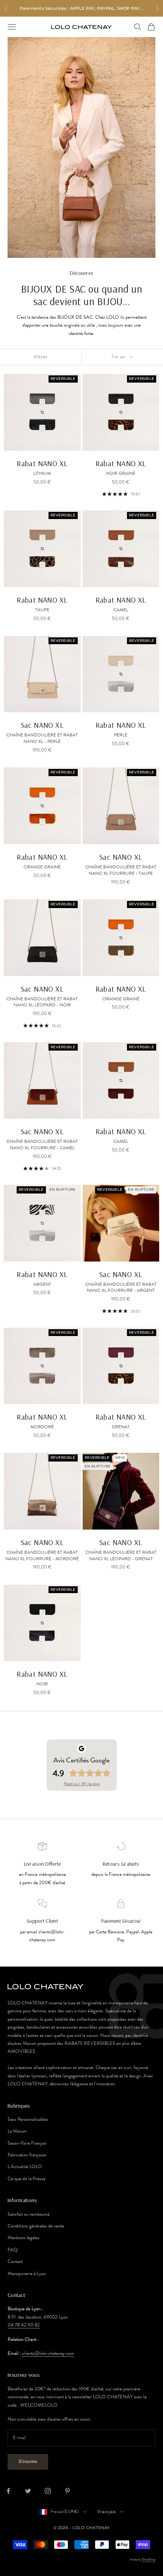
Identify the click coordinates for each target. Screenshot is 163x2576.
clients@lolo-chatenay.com (48, 2353)
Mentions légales (24, 2238)
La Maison (17, 2131)
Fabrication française (27, 2155)
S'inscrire (28, 2461)
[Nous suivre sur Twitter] (28, 2491)
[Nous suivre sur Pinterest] (67, 2491)
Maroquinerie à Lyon (27, 2274)
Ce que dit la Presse (27, 2179)
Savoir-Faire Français (27, 2143)
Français (107, 2512)
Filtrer (41, 357)
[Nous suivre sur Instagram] (48, 2491)
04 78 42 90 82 (24, 2325)
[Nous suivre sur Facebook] (8, 2491)
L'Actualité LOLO (25, 2167)
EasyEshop (149, 2559)
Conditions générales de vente (36, 2226)
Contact (15, 2261)
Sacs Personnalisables (28, 2119)
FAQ (13, 2250)
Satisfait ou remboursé (29, 2214)
